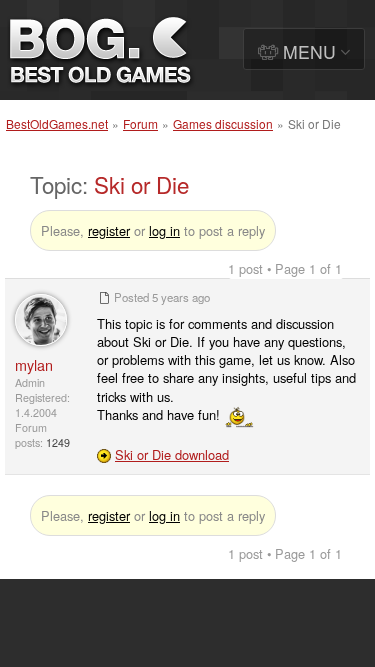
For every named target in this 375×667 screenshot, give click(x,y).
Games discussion (223, 123)
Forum (140, 123)
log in (164, 230)
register (109, 230)
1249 (58, 442)
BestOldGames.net (57, 123)
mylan (34, 364)
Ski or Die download (172, 454)
